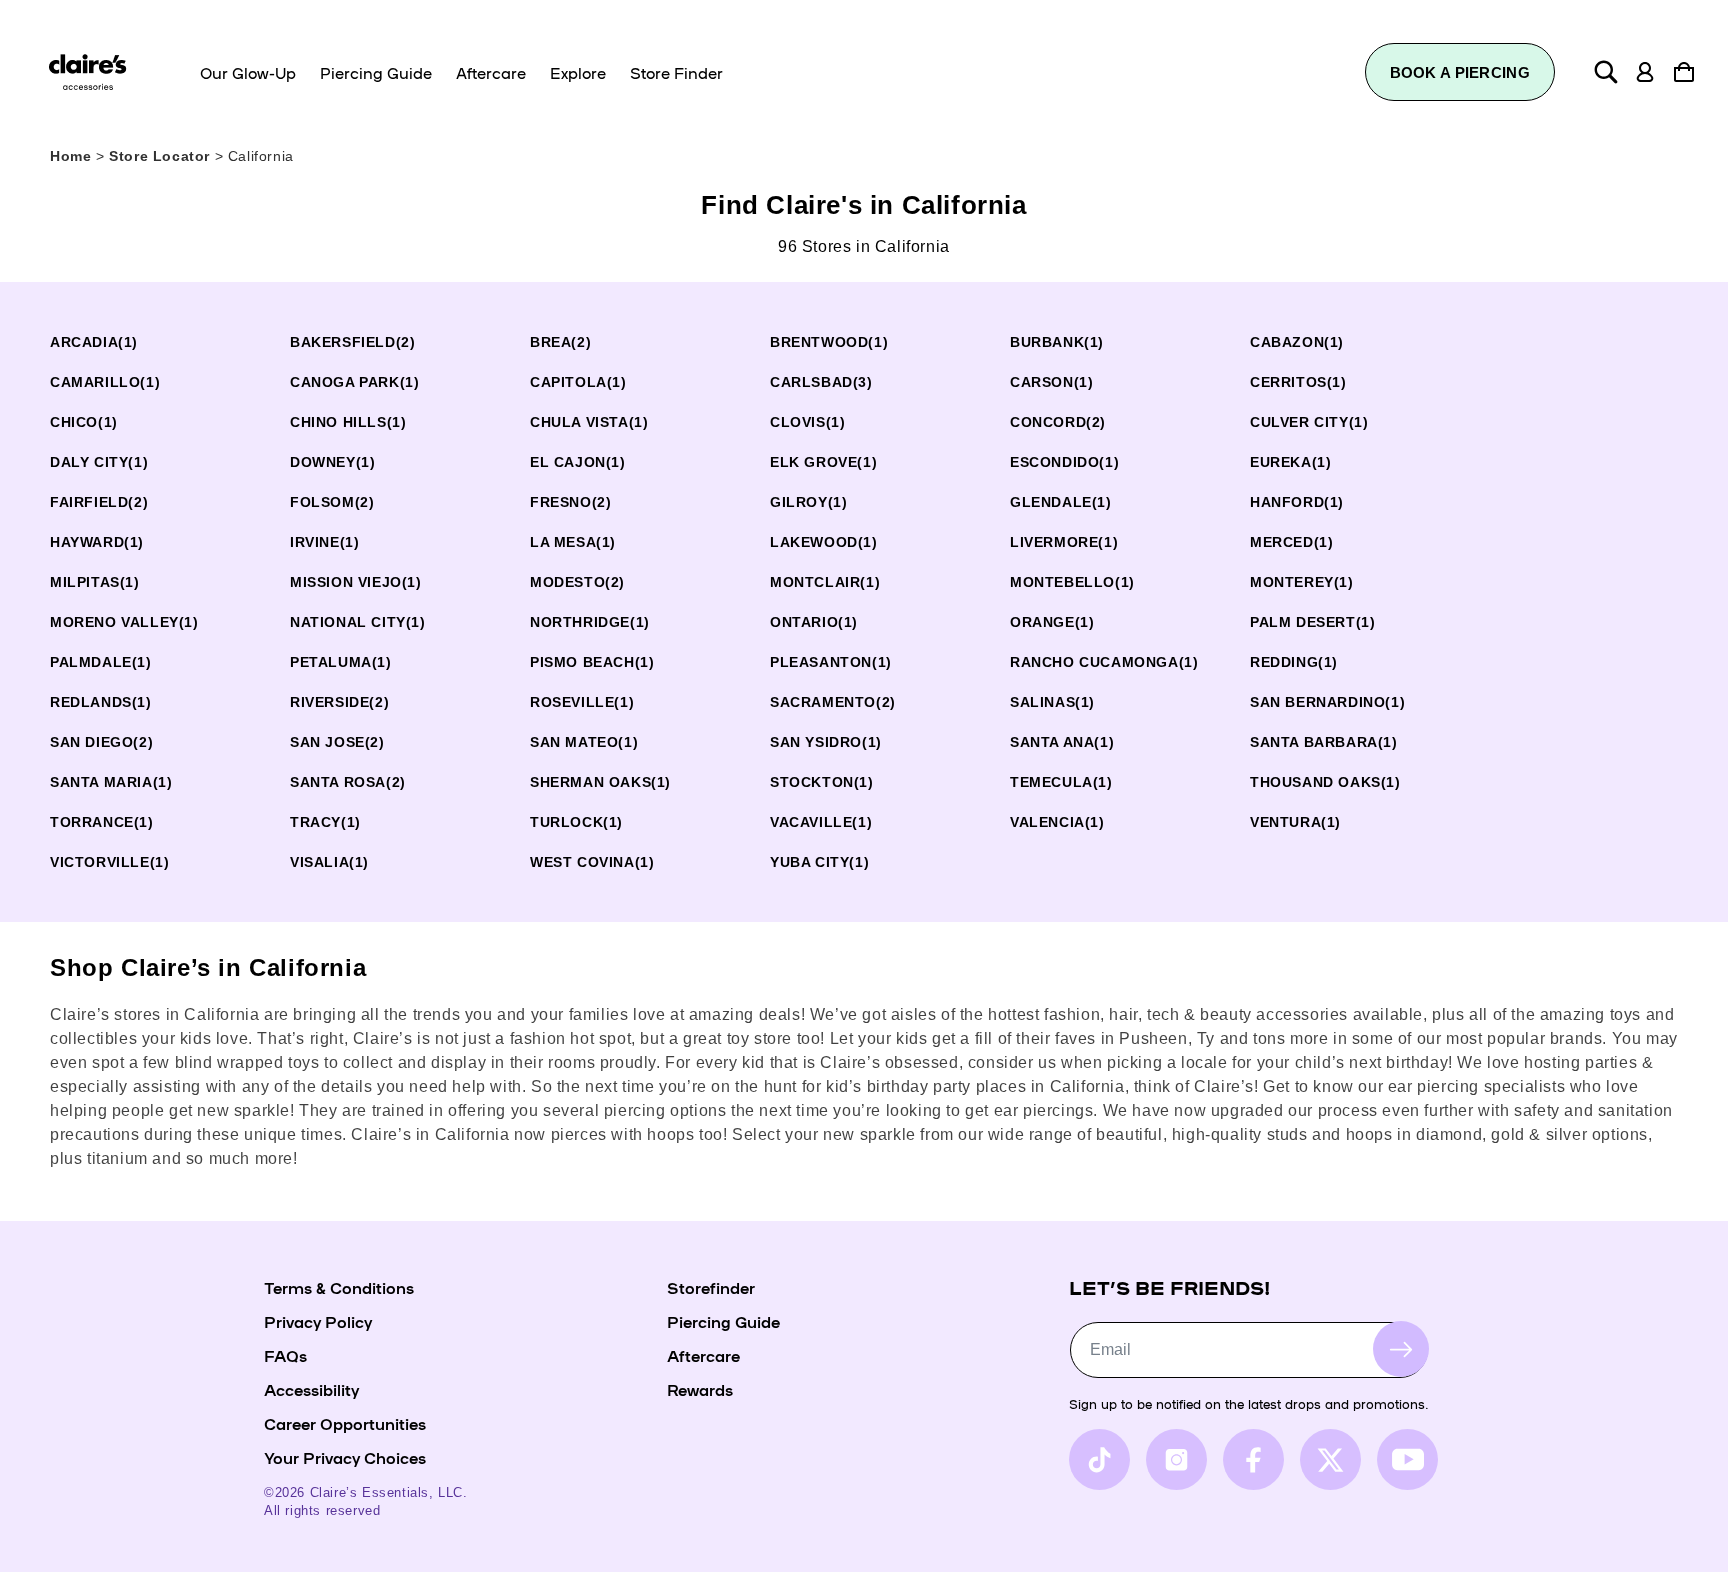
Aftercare (703, 1355)
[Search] (1606, 72)
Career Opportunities (345, 1423)
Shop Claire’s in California (208, 967)
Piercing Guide (723, 1321)
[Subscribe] (1401, 1349)
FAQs (285, 1355)
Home (70, 156)
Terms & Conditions (339, 1287)
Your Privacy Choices (345, 1457)
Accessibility (311, 1389)
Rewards (700, 1389)
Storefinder (711, 1287)
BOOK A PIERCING (1460, 72)
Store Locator (161, 156)
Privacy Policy (318, 1321)
